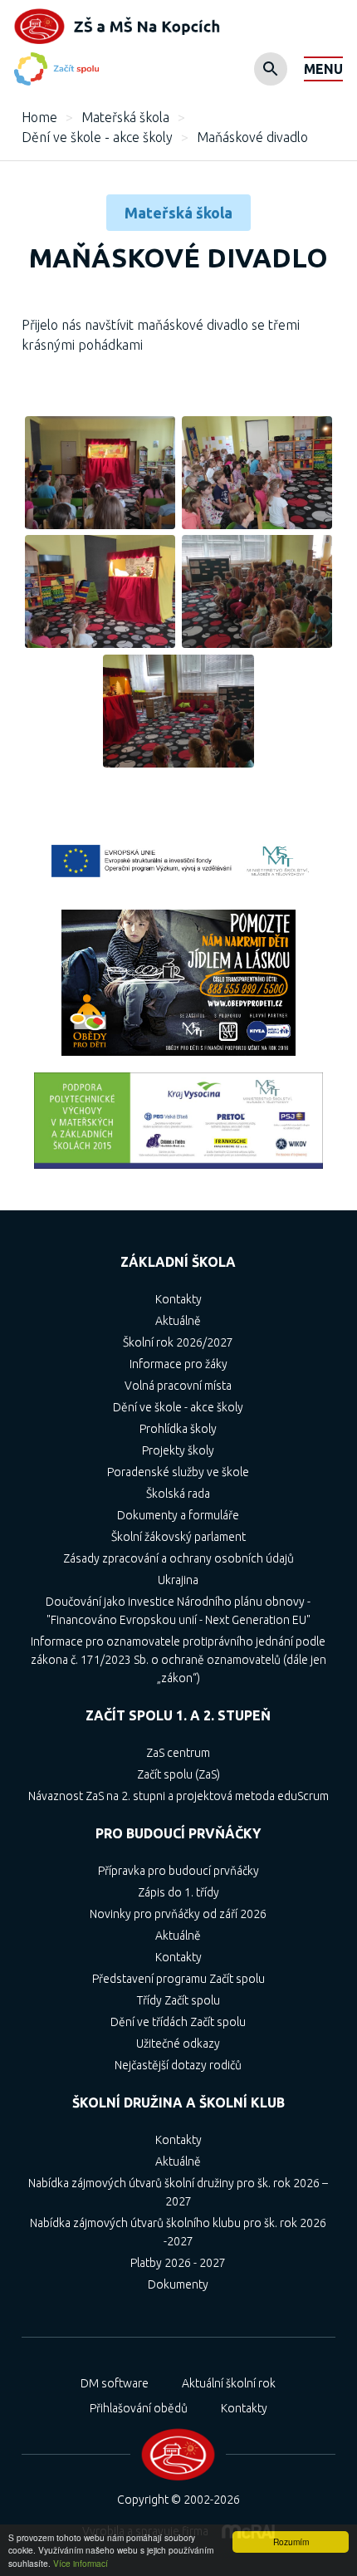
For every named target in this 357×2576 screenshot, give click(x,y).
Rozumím (291, 2542)
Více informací (81, 2563)
